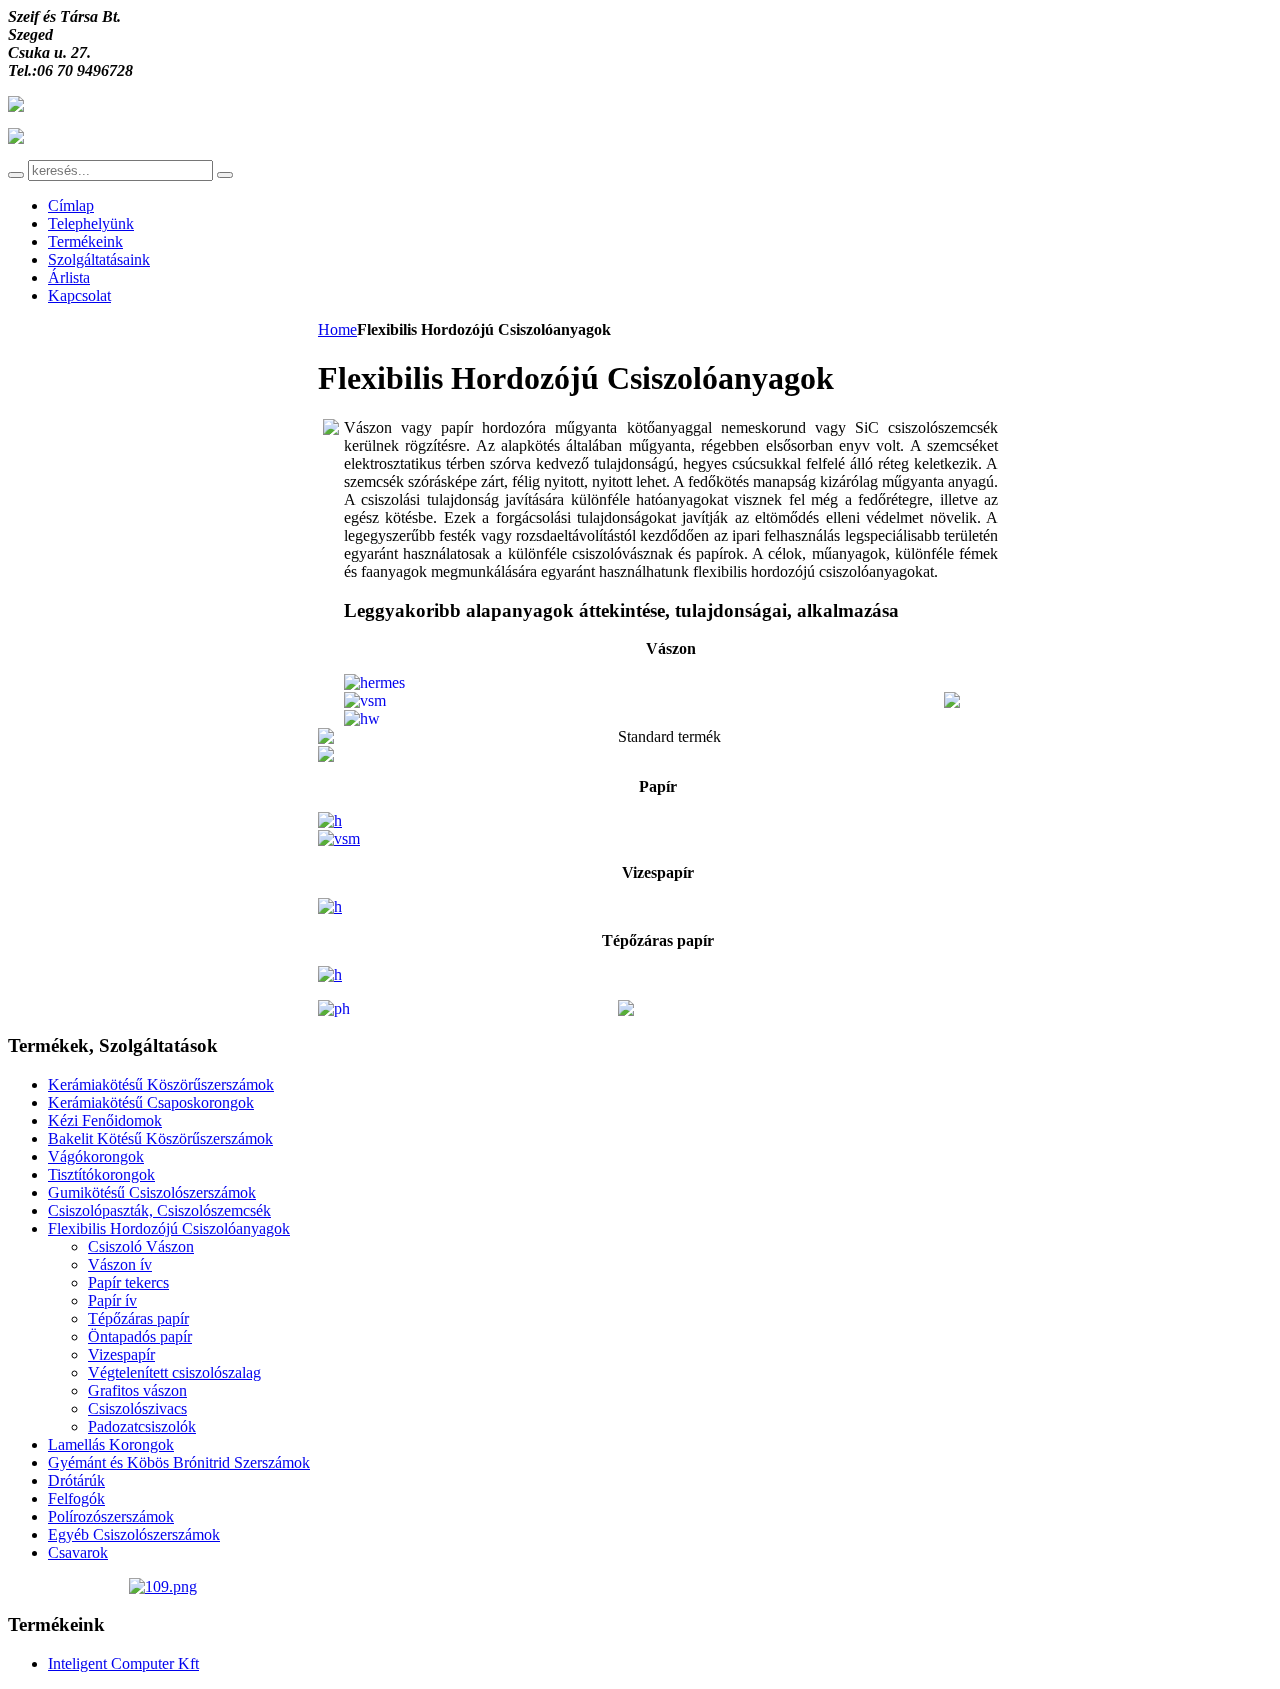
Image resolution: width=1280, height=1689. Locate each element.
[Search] (16, 175)
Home (337, 329)
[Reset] (225, 175)
